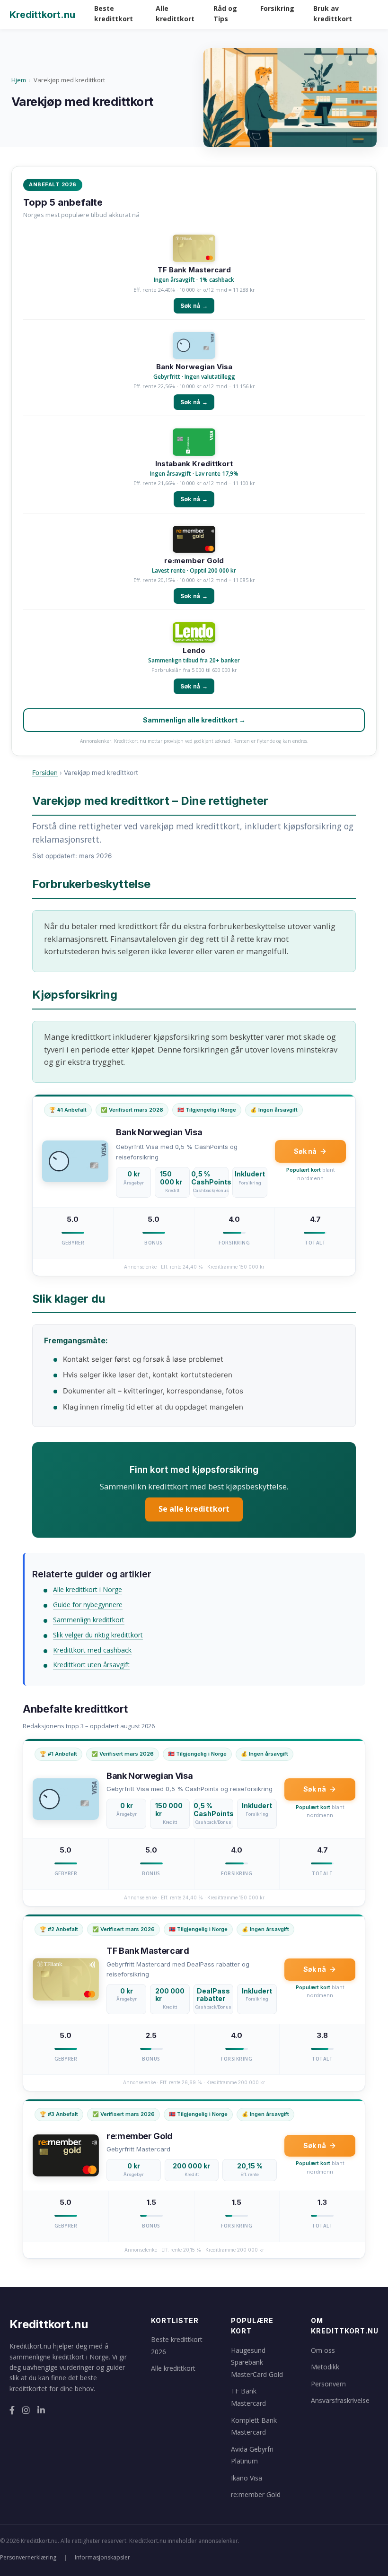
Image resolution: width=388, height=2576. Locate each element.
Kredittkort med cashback (92, 1650)
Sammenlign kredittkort (89, 1620)
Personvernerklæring (28, 2557)
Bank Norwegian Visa (194, 367)
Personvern (328, 2384)
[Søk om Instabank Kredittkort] (194, 443)
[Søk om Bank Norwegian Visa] (194, 346)
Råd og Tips (225, 13)
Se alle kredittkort (194, 1509)
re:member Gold (194, 561)
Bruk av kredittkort (333, 13)
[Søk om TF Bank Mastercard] (194, 249)
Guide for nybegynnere (88, 1605)
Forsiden (45, 773)
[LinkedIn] (41, 2410)
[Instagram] (26, 2410)
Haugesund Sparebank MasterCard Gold (257, 2362)
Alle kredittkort (175, 13)
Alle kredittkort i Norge (88, 1589)
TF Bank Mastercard (194, 270)
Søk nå (305, 1151)
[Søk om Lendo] (194, 633)
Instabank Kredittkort (194, 464)
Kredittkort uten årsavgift (91, 1665)
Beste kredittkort (114, 13)
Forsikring (277, 8)
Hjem (19, 80)
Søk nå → (194, 306)
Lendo (194, 651)
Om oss (323, 2350)
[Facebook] (12, 2410)
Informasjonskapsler (102, 2557)
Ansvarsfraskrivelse (340, 2400)
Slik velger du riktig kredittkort (98, 1635)
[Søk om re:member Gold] (194, 540)
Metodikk (325, 2367)
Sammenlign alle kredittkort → (194, 720)
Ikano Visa (247, 2478)
